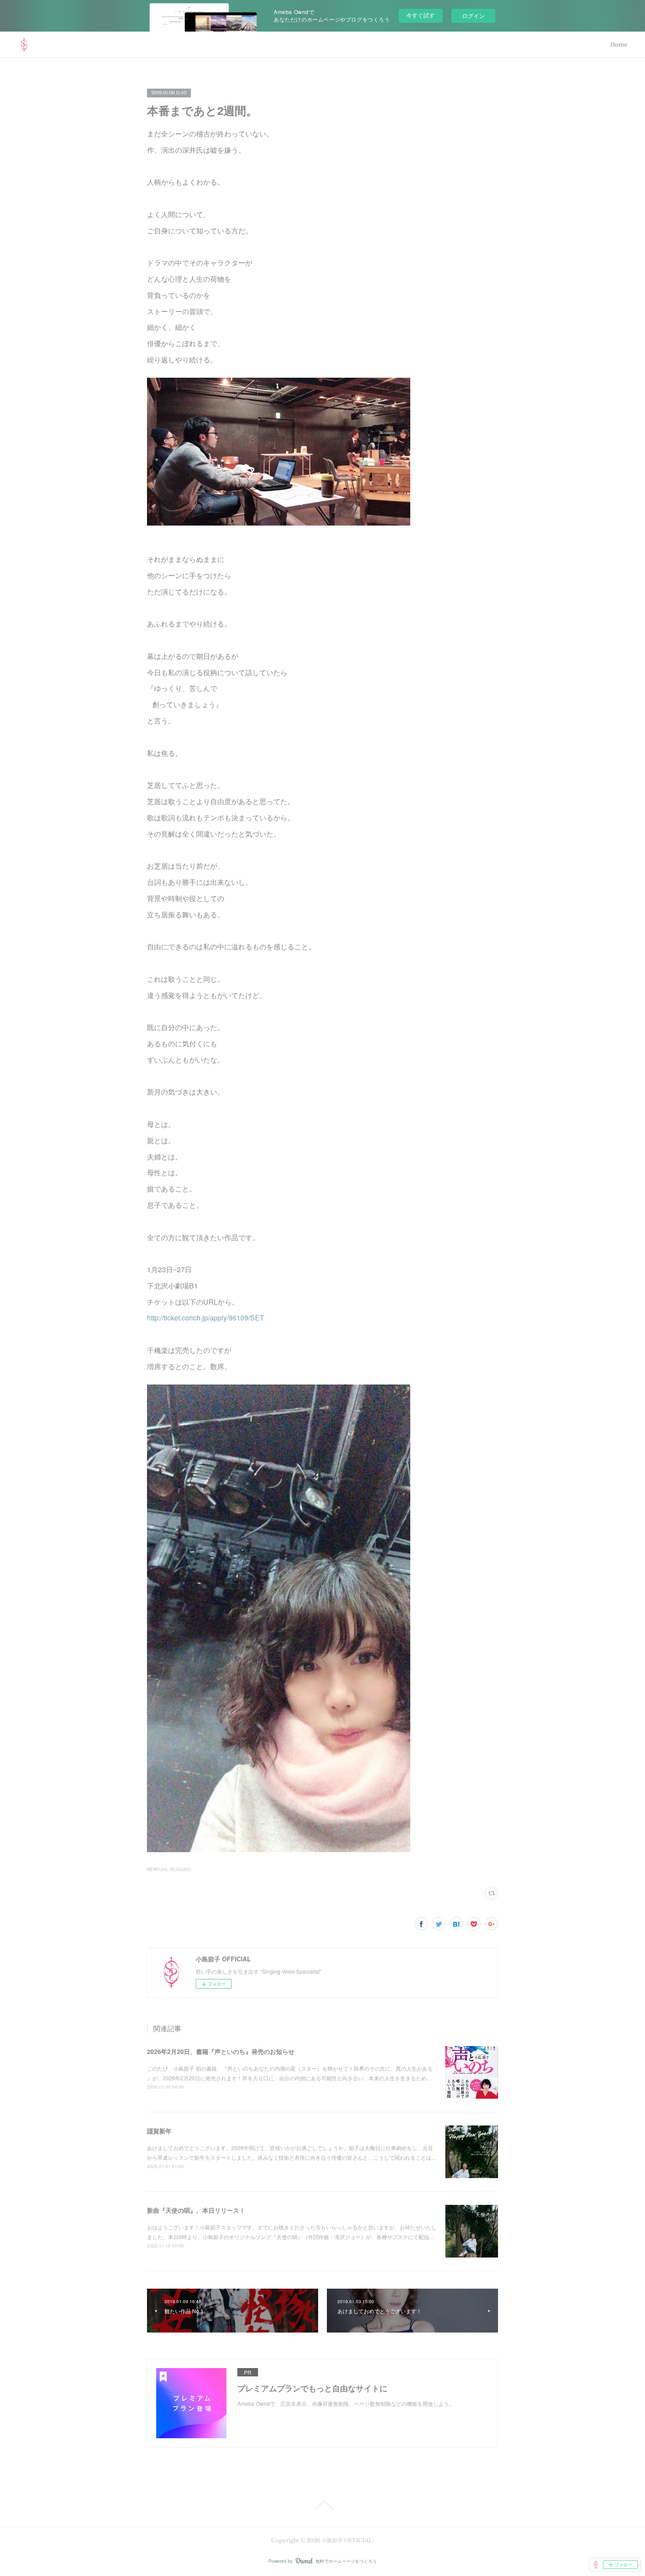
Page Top (322, 2505)
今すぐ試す (421, 15)
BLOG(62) (181, 1869)
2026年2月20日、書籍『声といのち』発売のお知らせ (221, 2051)
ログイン (473, 16)
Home (619, 45)
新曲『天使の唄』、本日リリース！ (196, 2210)
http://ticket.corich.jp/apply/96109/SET (206, 1318)
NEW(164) (157, 1869)
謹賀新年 (159, 2131)
